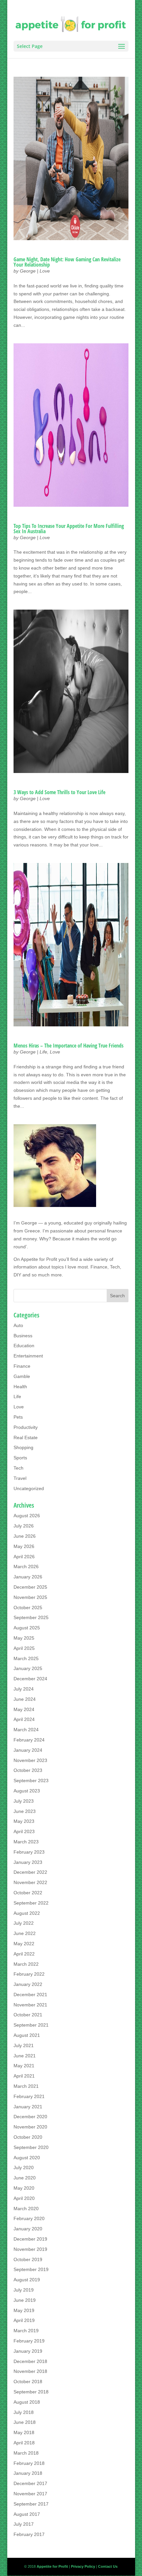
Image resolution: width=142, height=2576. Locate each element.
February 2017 (29, 2534)
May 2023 (24, 1821)
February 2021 (29, 2096)
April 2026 (24, 1557)
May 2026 (24, 1546)
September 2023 (31, 1781)
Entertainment (28, 1356)
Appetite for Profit (39, 1259)
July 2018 (24, 2412)
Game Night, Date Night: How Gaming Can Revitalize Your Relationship (67, 262)
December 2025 (30, 1587)
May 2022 (24, 1944)
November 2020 (30, 2127)
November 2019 (30, 2249)
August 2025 (27, 1628)
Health (20, 1387)
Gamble (22, 1376)
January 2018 (28, 2473)
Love (45, 271)
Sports (20, 1458)
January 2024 (28, 1750)
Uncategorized (29, 1488)
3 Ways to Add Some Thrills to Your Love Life (59, 792)
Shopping (23, 1447)
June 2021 (25, 2056)
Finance (22, 1366)
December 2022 (30, 1872)
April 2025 (24, 1648)
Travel (20, 1478)
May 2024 (24, 1709)
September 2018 (31, 2392)
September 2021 (31, 2025)
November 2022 (30, 1882)
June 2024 (25, 1699)
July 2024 (24, 1689)
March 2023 (26, 1842)
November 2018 (30, 2371)
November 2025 (30, 1597)
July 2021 (24, 2045)
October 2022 (28, 1893)
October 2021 (28, 2015)
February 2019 (29, 2341)
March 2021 (26, 2086)
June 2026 (25, 1536)
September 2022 (31, 1903)
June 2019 (25, 2300)
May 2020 (24, 2188)
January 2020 (28, 2229)
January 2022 (28, 1984)
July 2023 (24, 1801)
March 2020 (26, 2209)
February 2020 (29, 2218)
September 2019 (31, 2269)
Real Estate (26, 1438)
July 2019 (24, 2290)
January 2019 (28, 2351)
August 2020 (27, 2158)
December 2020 (30, 2117)
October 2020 (28, 2137)
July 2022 (24, 1923)
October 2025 (28, 1608)
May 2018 (24, 2432)
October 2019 (28, 2259)
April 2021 (24, 2076)
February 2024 (29, 1740)
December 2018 (30, 2361)
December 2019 (30, 2239)
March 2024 (26, 1730)
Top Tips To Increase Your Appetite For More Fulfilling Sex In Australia (69, 529)
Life (43, 1052)
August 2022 (27, 1913)
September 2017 (31, 2504)
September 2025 (31, 1617)
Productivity (26, 1427)
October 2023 (28, 1770)
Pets (18, 1417)
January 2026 (28, 1577)
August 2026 (27, 1516)
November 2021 (30, 2005)
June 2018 (25, 2422)
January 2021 (28, 2107)
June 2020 (25, 2178)
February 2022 (29, 1974)
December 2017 (30, 2483)
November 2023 (30, 1760)
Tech (18, 1468)
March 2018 (26, 2453)
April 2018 (24, 2443)
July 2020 (24, 2168)
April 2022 (24, 1954)
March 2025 (26, 1658)
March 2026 (26, 1567)
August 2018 (27, 2402)
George (28, 271)
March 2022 (26, 1964)
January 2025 (28, 1668)
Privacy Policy (83, 2566)
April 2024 (24, 1719)
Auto (18, 1325)
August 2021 (27, 2035)
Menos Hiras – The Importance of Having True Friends (69, 1046)
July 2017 (24, 2524)
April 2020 (24, 2198)
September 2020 (31, 2147)
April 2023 (24, 1831)
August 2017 (27, 2514)
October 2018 (28, 2382)
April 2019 (24, 2320)
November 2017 (30, 2494)
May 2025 (24, 1638)
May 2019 (24, 2310)
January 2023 (28, 1862)
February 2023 (29, 1852)
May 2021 (24, 2066)
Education (24, 1346)
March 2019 (26, 2331)
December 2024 (30, 1679)
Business (23, 1336)
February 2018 (29, 2463)
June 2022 (25, 1933)
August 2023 (27, 1791)
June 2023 (25, 1811)
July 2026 (24, 1526)
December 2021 (30, 1995)
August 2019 (27, 2280)
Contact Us (108, 2566)
